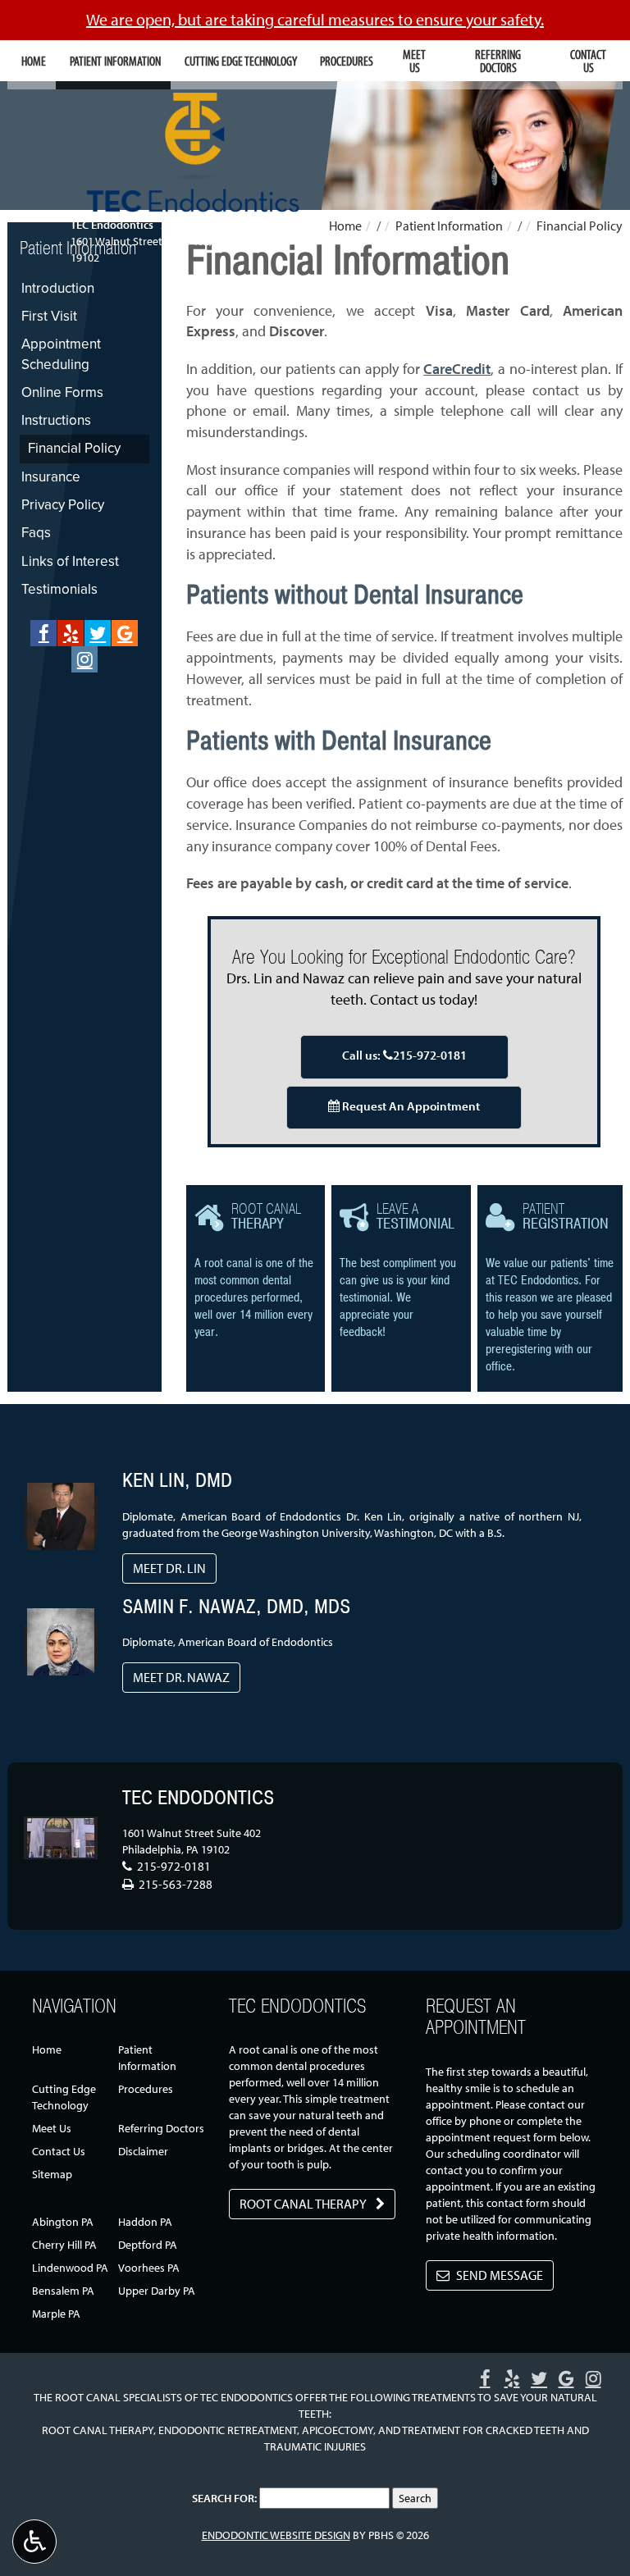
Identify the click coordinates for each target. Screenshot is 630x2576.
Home (34, 61)
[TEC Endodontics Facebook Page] (43, 633)
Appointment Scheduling (61, 354)
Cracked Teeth (525, 2430)
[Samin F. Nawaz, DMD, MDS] (61, 1628)
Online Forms (62, 392)
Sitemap (52, 2174)
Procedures (347, 61)
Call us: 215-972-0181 (404, 1055)
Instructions (56, 420)
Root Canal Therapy (98, 2430)
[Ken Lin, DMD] (61, 1502)
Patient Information (115, 61)
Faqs (36, 533)
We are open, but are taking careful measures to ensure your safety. (315, 19)
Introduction (58, 288)
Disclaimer (143, 2151)
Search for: (224, 2498)
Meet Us (52, 2128)
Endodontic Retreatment (228, 2430)
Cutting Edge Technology (241, 61)
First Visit (49, 316)
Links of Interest (70, 561)
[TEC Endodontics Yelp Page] (71, 633)
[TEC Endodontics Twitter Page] (98, 633)
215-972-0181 (193, 225)
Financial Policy (74, 448)
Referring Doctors (161, 2128)
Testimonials (59, 589)
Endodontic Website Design (276, 2535)
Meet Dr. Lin (169, 1568)
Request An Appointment (410, 1106)
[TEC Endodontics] (61, 1838)
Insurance (51, 477)
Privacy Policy (63, 505)
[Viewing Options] (34, 2542)
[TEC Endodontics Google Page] (125, 633)
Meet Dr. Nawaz (181, 1677)
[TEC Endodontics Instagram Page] (84, 659)
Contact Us (59, 2151)
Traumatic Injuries (315, 2446)
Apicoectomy (338, 2430)
